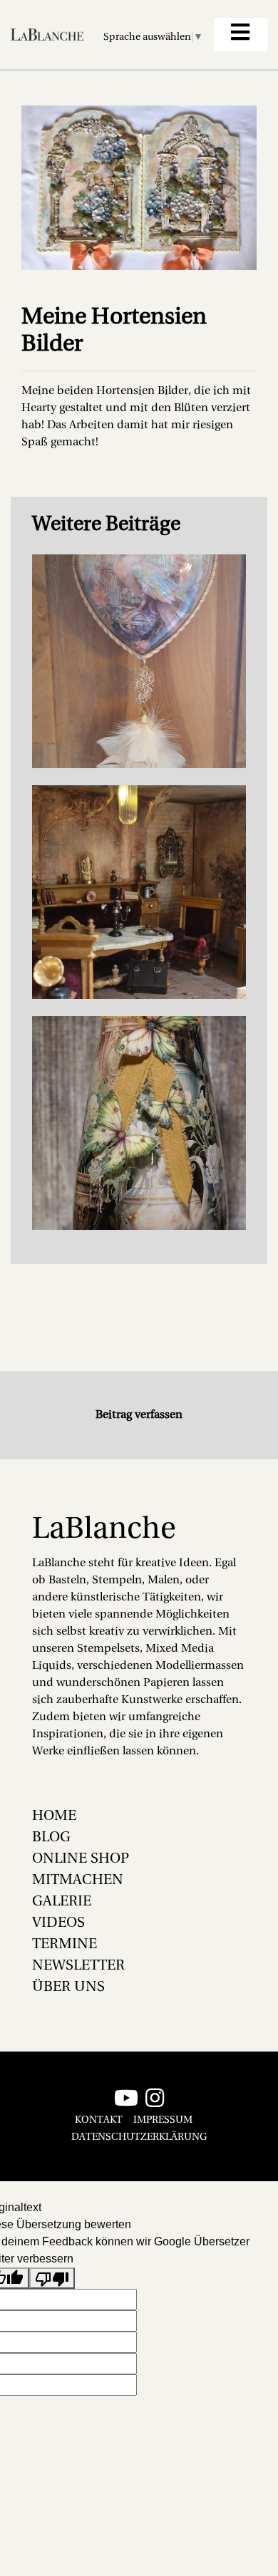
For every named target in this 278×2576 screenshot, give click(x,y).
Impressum (163, 2120)
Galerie (62, 1902)
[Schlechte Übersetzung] (52, 2278)
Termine (65, 1945)
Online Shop (81, 1859)
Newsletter (78, 1966)
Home (54, 1816)
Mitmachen (78, 1881)
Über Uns (68, 1987)
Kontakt (99, 2120)
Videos (58, 1923)
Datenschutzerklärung (139, 2137)
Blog (51, 1838)
